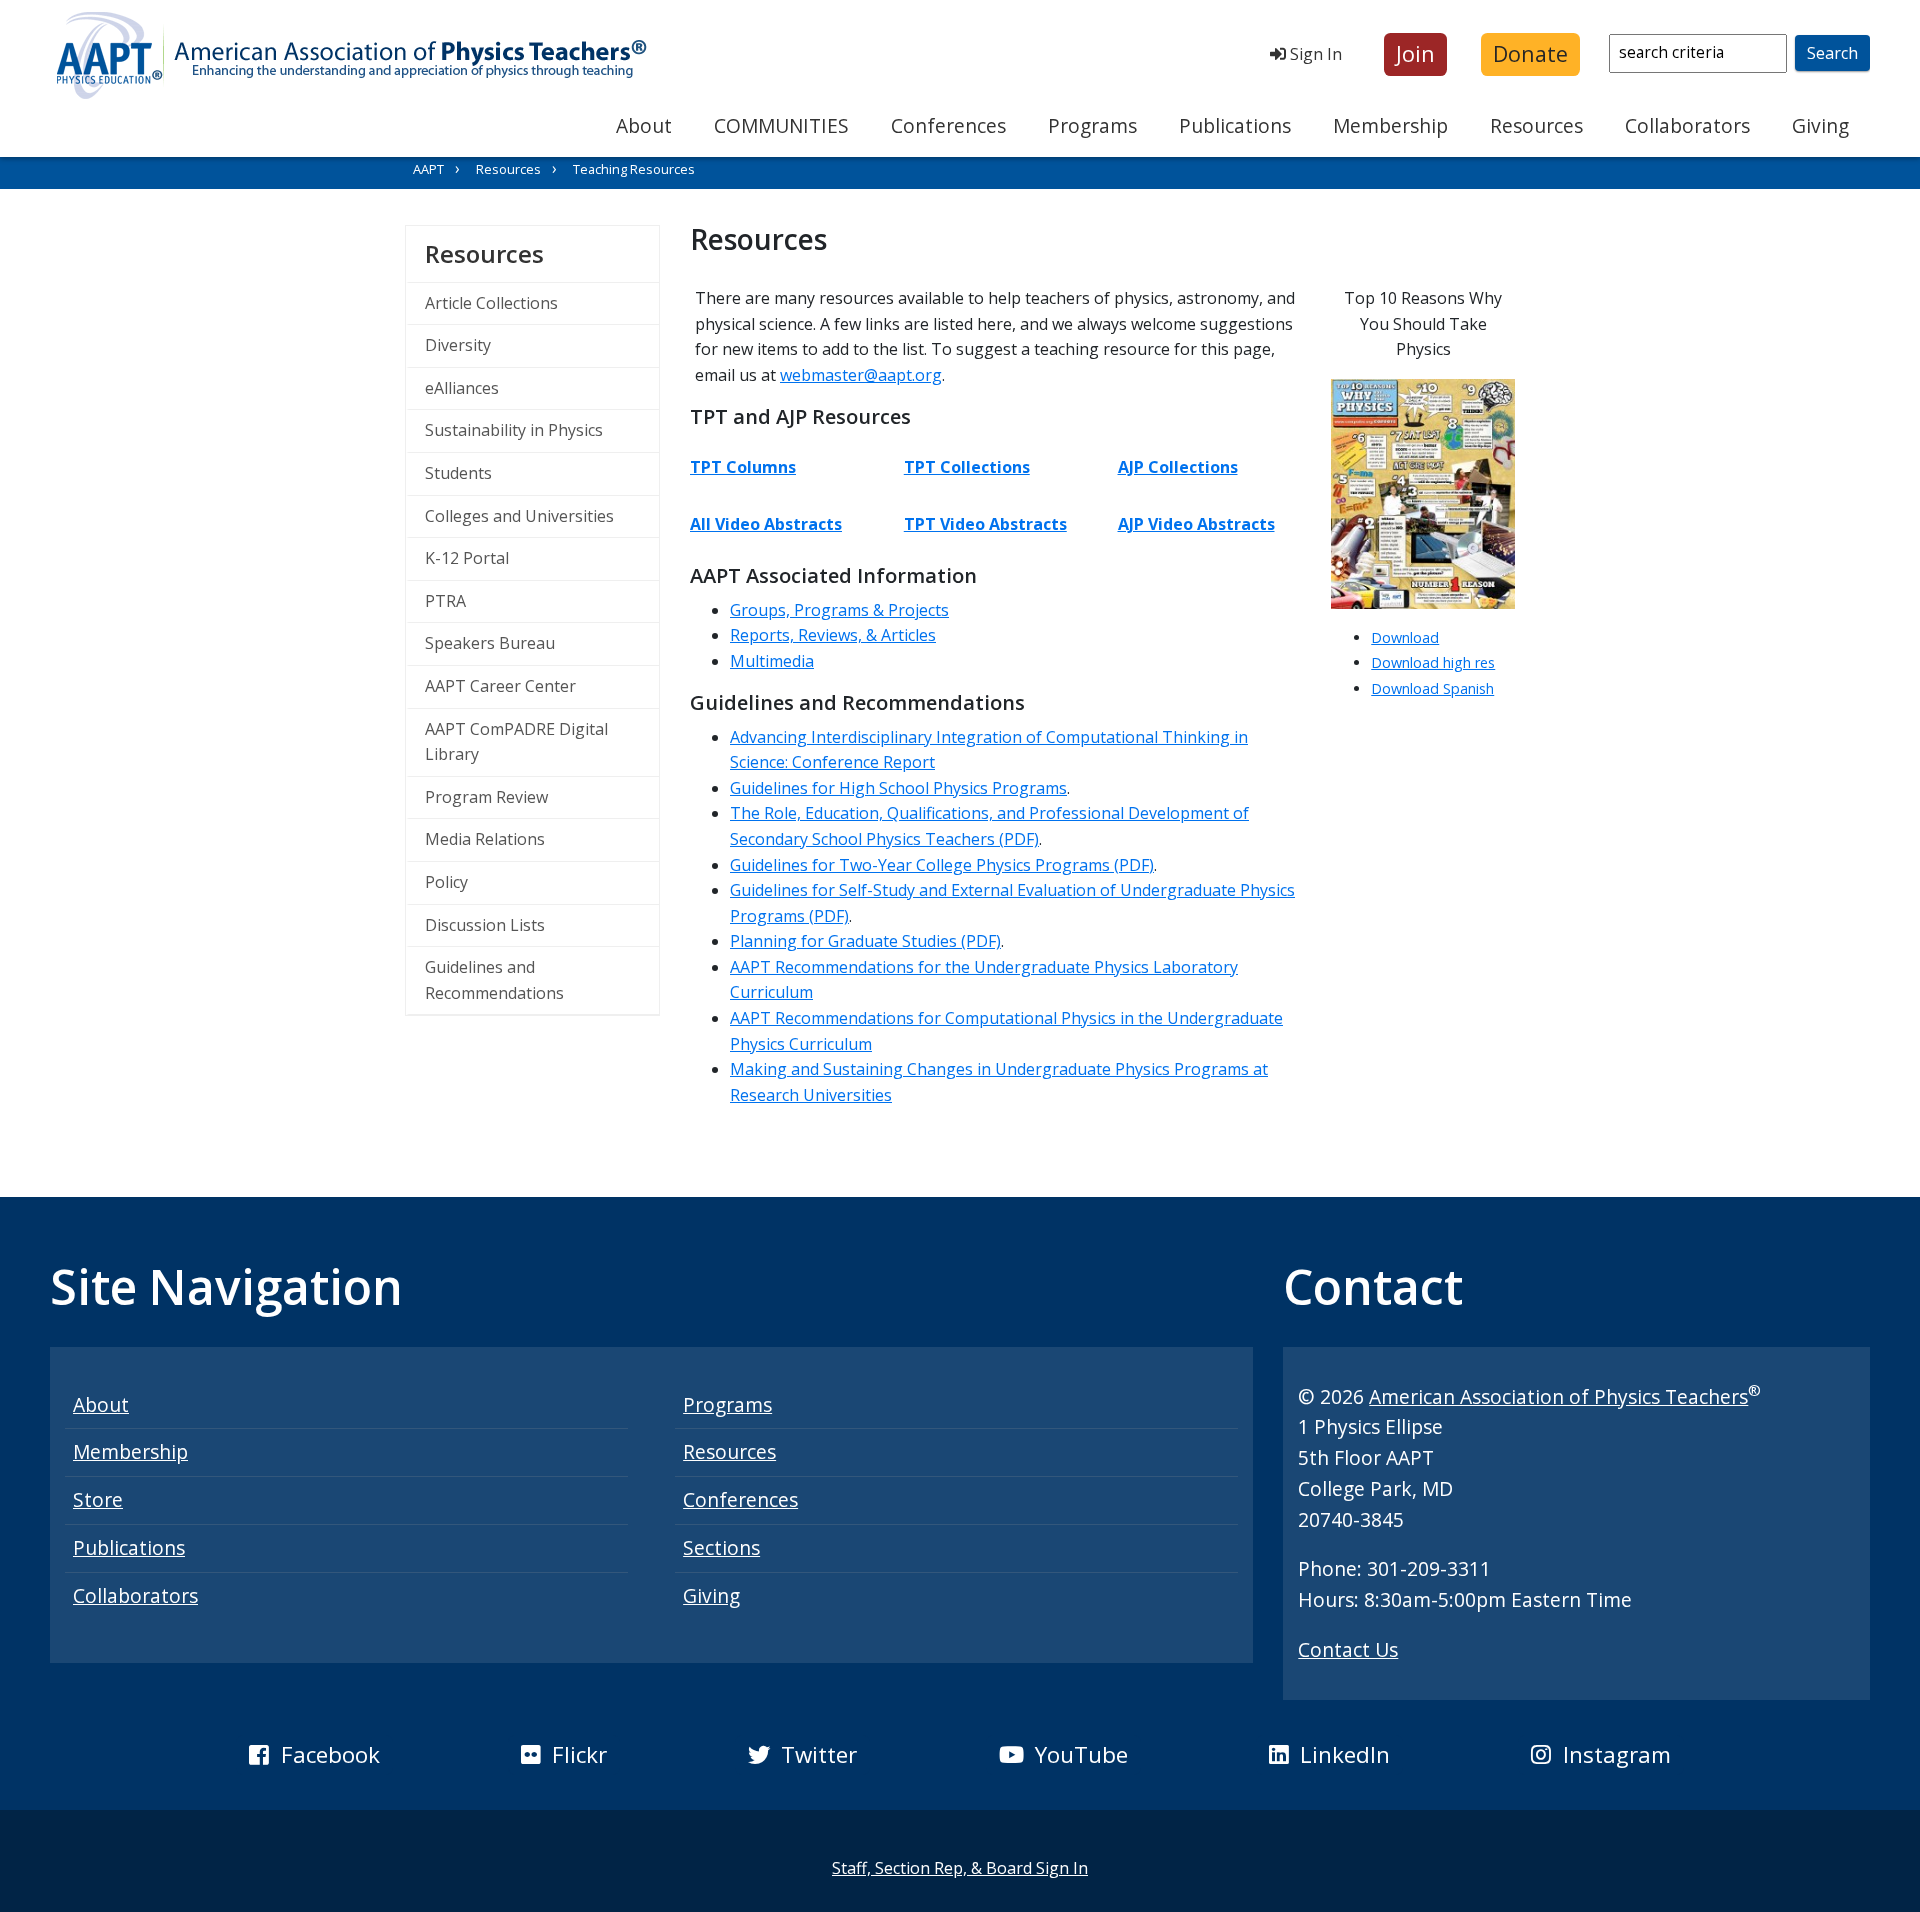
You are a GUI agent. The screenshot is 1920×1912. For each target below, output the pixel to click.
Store (98, 1499)
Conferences (948, 125)
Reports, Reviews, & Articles (833, 635)
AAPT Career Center (500, 686)
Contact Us (1348, 1649)
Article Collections (491, 303)
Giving (1820, 125)
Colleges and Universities (519, 516)
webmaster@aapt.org (861, 375)
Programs (1092, 125)
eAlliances (462, 388)
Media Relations (485, 839)
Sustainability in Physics (514, 430)
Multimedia (772, 661)
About (644, 125)
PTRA (445, 601)
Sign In (1314, 54)
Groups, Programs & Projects (839, 610)
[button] (1415, 54)
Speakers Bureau (490, 643)
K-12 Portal (467, 558)
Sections (721, 1547)
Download (1405, 637)
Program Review (486, 797)
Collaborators (1687, 125)
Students (458, 473)
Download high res (1433, 662)
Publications (1235, 125)
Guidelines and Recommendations (494, 980)
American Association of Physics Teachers (1558, 1396)
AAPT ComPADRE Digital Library (516, 742)
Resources (1536, 125)
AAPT (428, 169)
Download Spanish (1432, 688)
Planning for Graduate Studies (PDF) (865, 941)
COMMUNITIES (781, 125)
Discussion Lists (485, 925)
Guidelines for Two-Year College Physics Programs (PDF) (942, 865)
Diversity (458, 345)
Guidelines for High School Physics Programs (898, 788)
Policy (446, 882)
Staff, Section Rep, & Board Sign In (960, 1868)
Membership (1390, 125)
